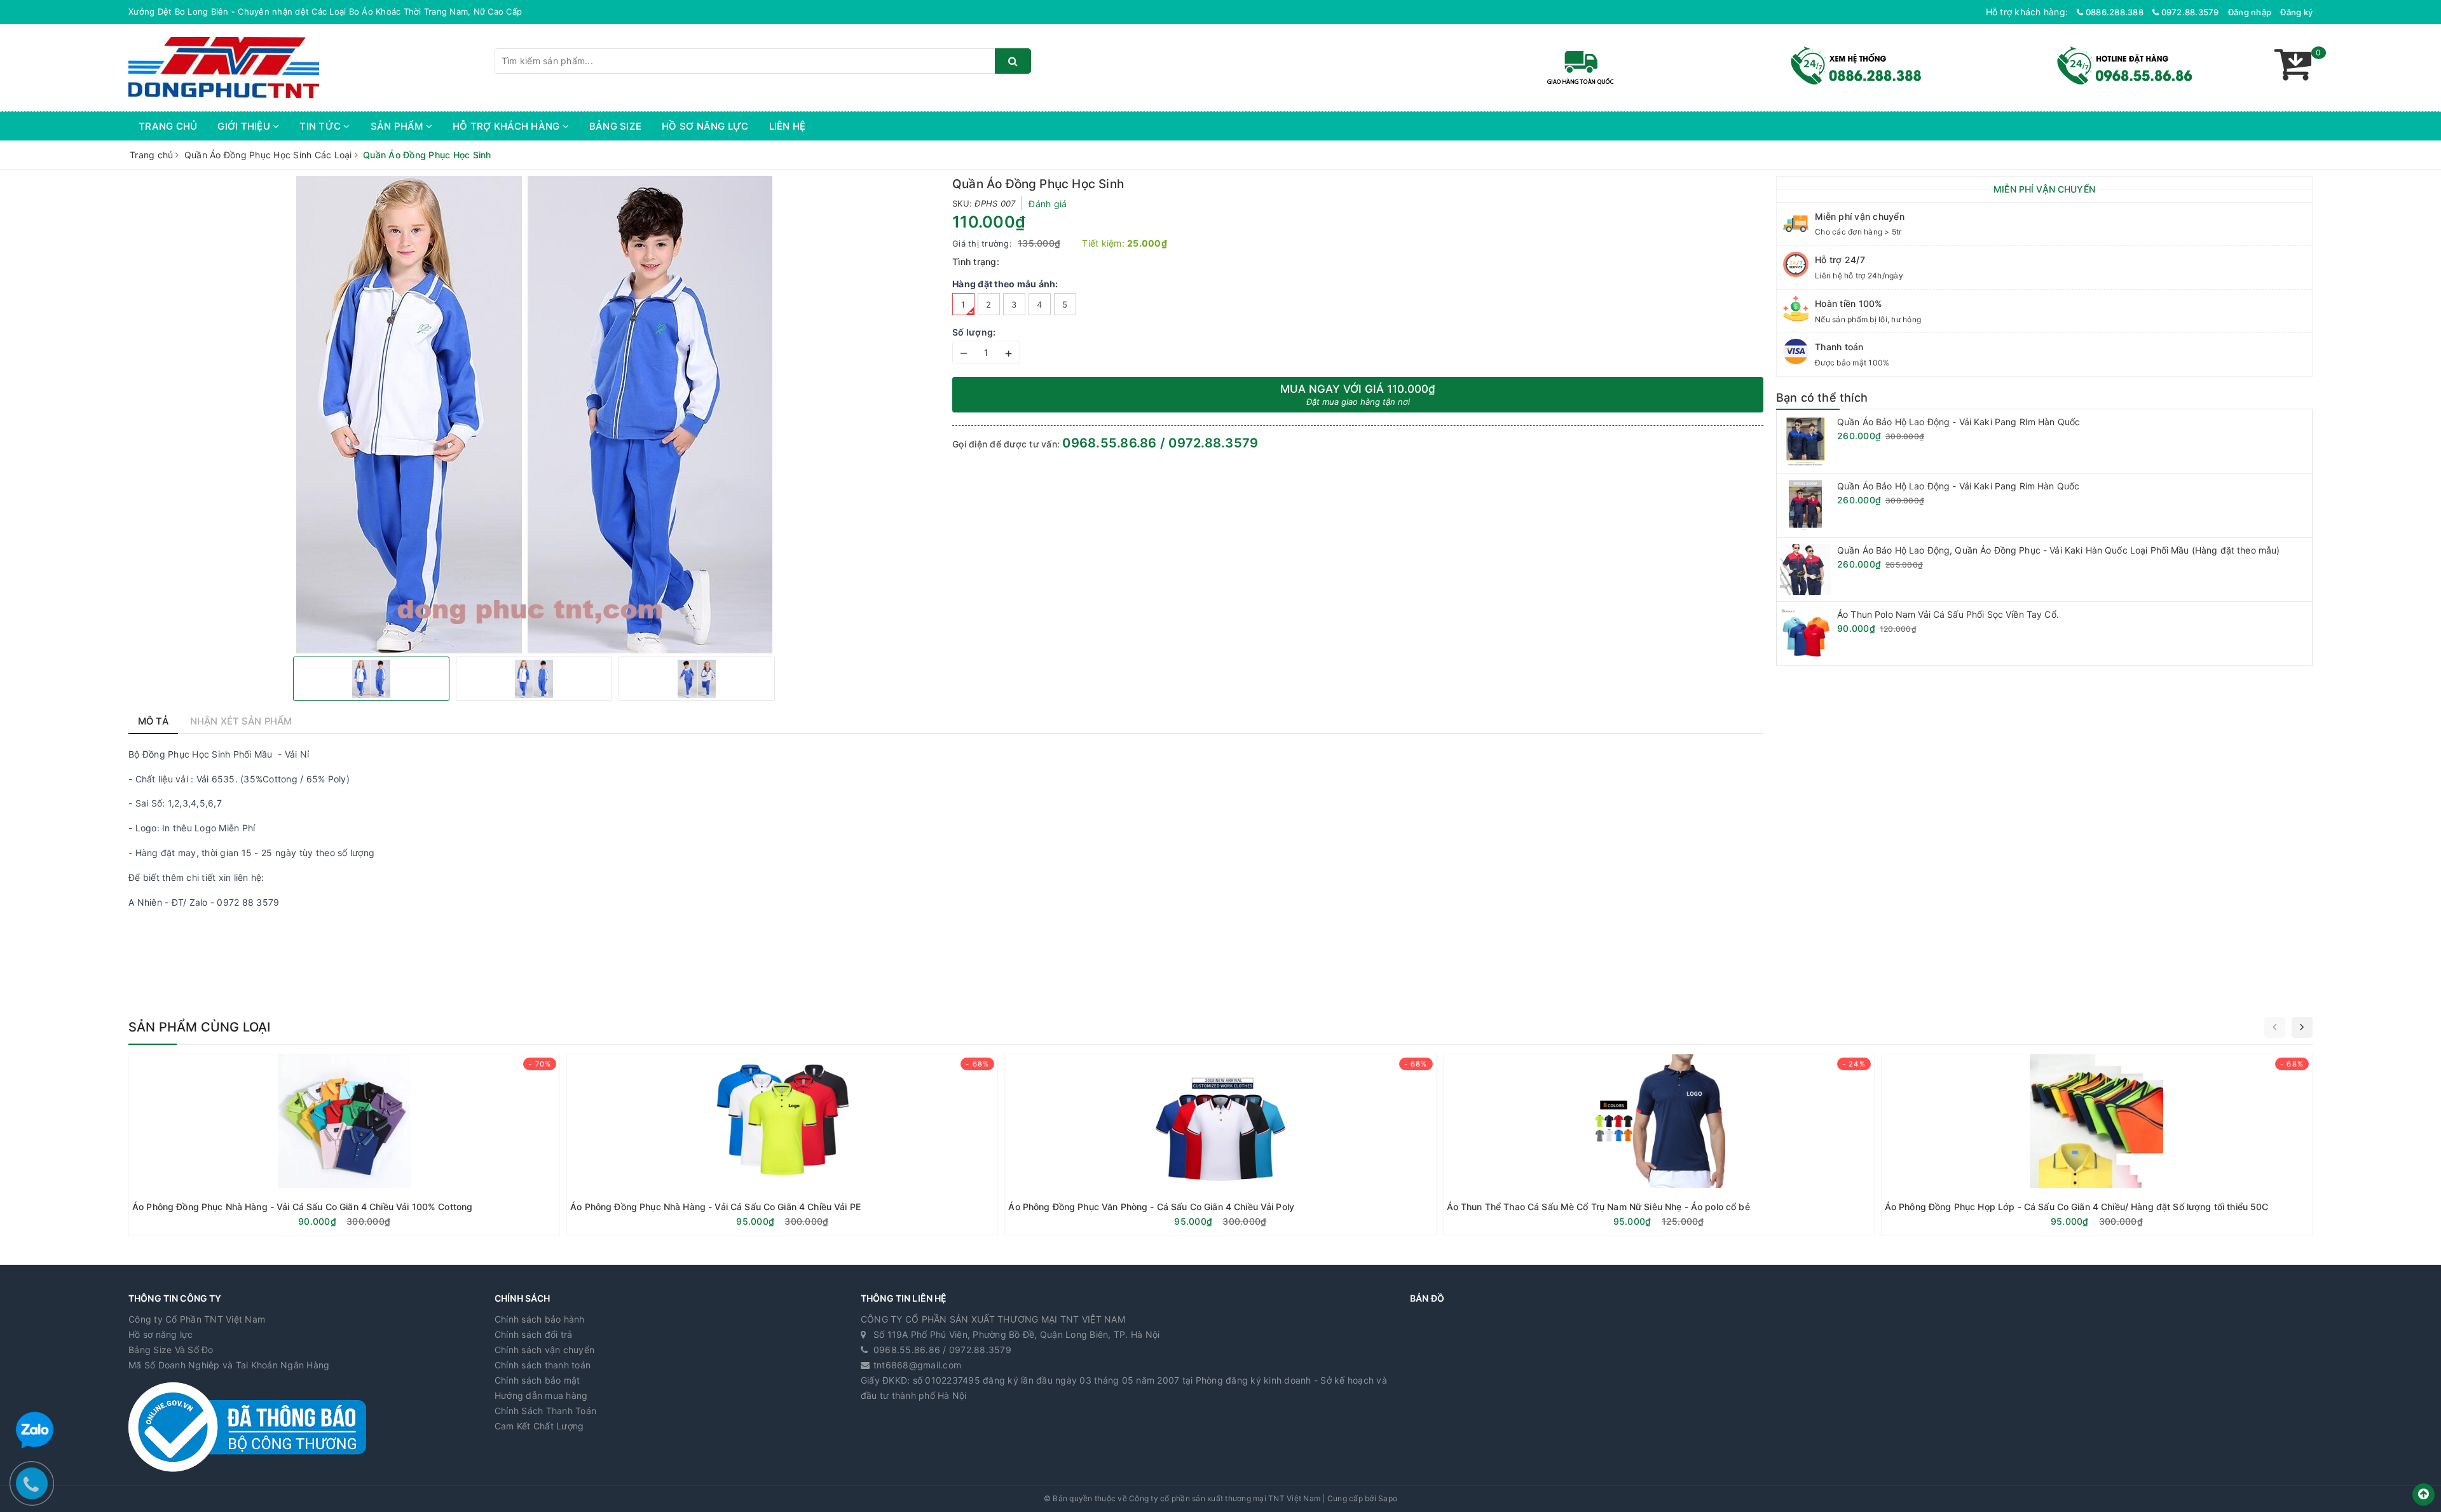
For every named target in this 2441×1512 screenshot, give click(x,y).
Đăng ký (2296, 12)
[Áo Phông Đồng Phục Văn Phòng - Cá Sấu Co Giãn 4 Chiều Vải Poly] (1220, 1145)
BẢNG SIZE (615, 126)
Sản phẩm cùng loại (200, 1027)
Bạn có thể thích (1822, 398)
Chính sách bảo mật (537, 1380)
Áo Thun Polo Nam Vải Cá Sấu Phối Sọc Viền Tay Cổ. (1948, 614)
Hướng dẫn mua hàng (541, 1395)
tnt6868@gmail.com (917, 1365)
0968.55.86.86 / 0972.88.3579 (1160, 443)
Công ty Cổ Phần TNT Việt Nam (197, 1319)
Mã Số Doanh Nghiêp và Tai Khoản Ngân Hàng (229, 1365)
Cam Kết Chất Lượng (539, 1426)
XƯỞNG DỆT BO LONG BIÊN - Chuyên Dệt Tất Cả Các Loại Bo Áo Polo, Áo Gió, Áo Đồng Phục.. (322, 11)
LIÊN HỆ (788, 126)
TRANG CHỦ (168, 126)
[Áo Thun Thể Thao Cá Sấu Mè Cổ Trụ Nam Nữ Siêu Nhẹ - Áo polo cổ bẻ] (1659, 1145)
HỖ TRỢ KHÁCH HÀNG (508, 126)
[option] (534, 415)
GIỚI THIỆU (245, 126)
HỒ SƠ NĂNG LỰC (705, 126)
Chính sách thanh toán (543, 1365)
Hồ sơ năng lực (161, 1334)
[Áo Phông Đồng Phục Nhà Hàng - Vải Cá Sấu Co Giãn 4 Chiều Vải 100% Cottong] (344, 1145)
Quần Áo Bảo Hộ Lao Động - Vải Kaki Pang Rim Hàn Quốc (1958, 486)
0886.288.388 (2114, 12)
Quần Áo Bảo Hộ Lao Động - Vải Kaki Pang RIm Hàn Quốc (1959, 422)
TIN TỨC (321, 126)
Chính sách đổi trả (534, 1334)
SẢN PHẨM (398, 126)
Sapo (1388, 1498)
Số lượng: (974, 332)
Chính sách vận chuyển (544, 1350)
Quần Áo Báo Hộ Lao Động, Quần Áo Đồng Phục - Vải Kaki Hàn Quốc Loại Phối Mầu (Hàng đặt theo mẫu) (2058, 550)
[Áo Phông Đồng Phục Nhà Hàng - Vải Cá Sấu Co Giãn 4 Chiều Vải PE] (782, 1145)
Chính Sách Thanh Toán (545, 1411)
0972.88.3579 (2189, 12)
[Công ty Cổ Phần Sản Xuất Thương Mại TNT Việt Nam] (224, 66)
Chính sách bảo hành (540, 1319)
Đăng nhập (2250, 12)
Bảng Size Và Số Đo (171, 1350)
